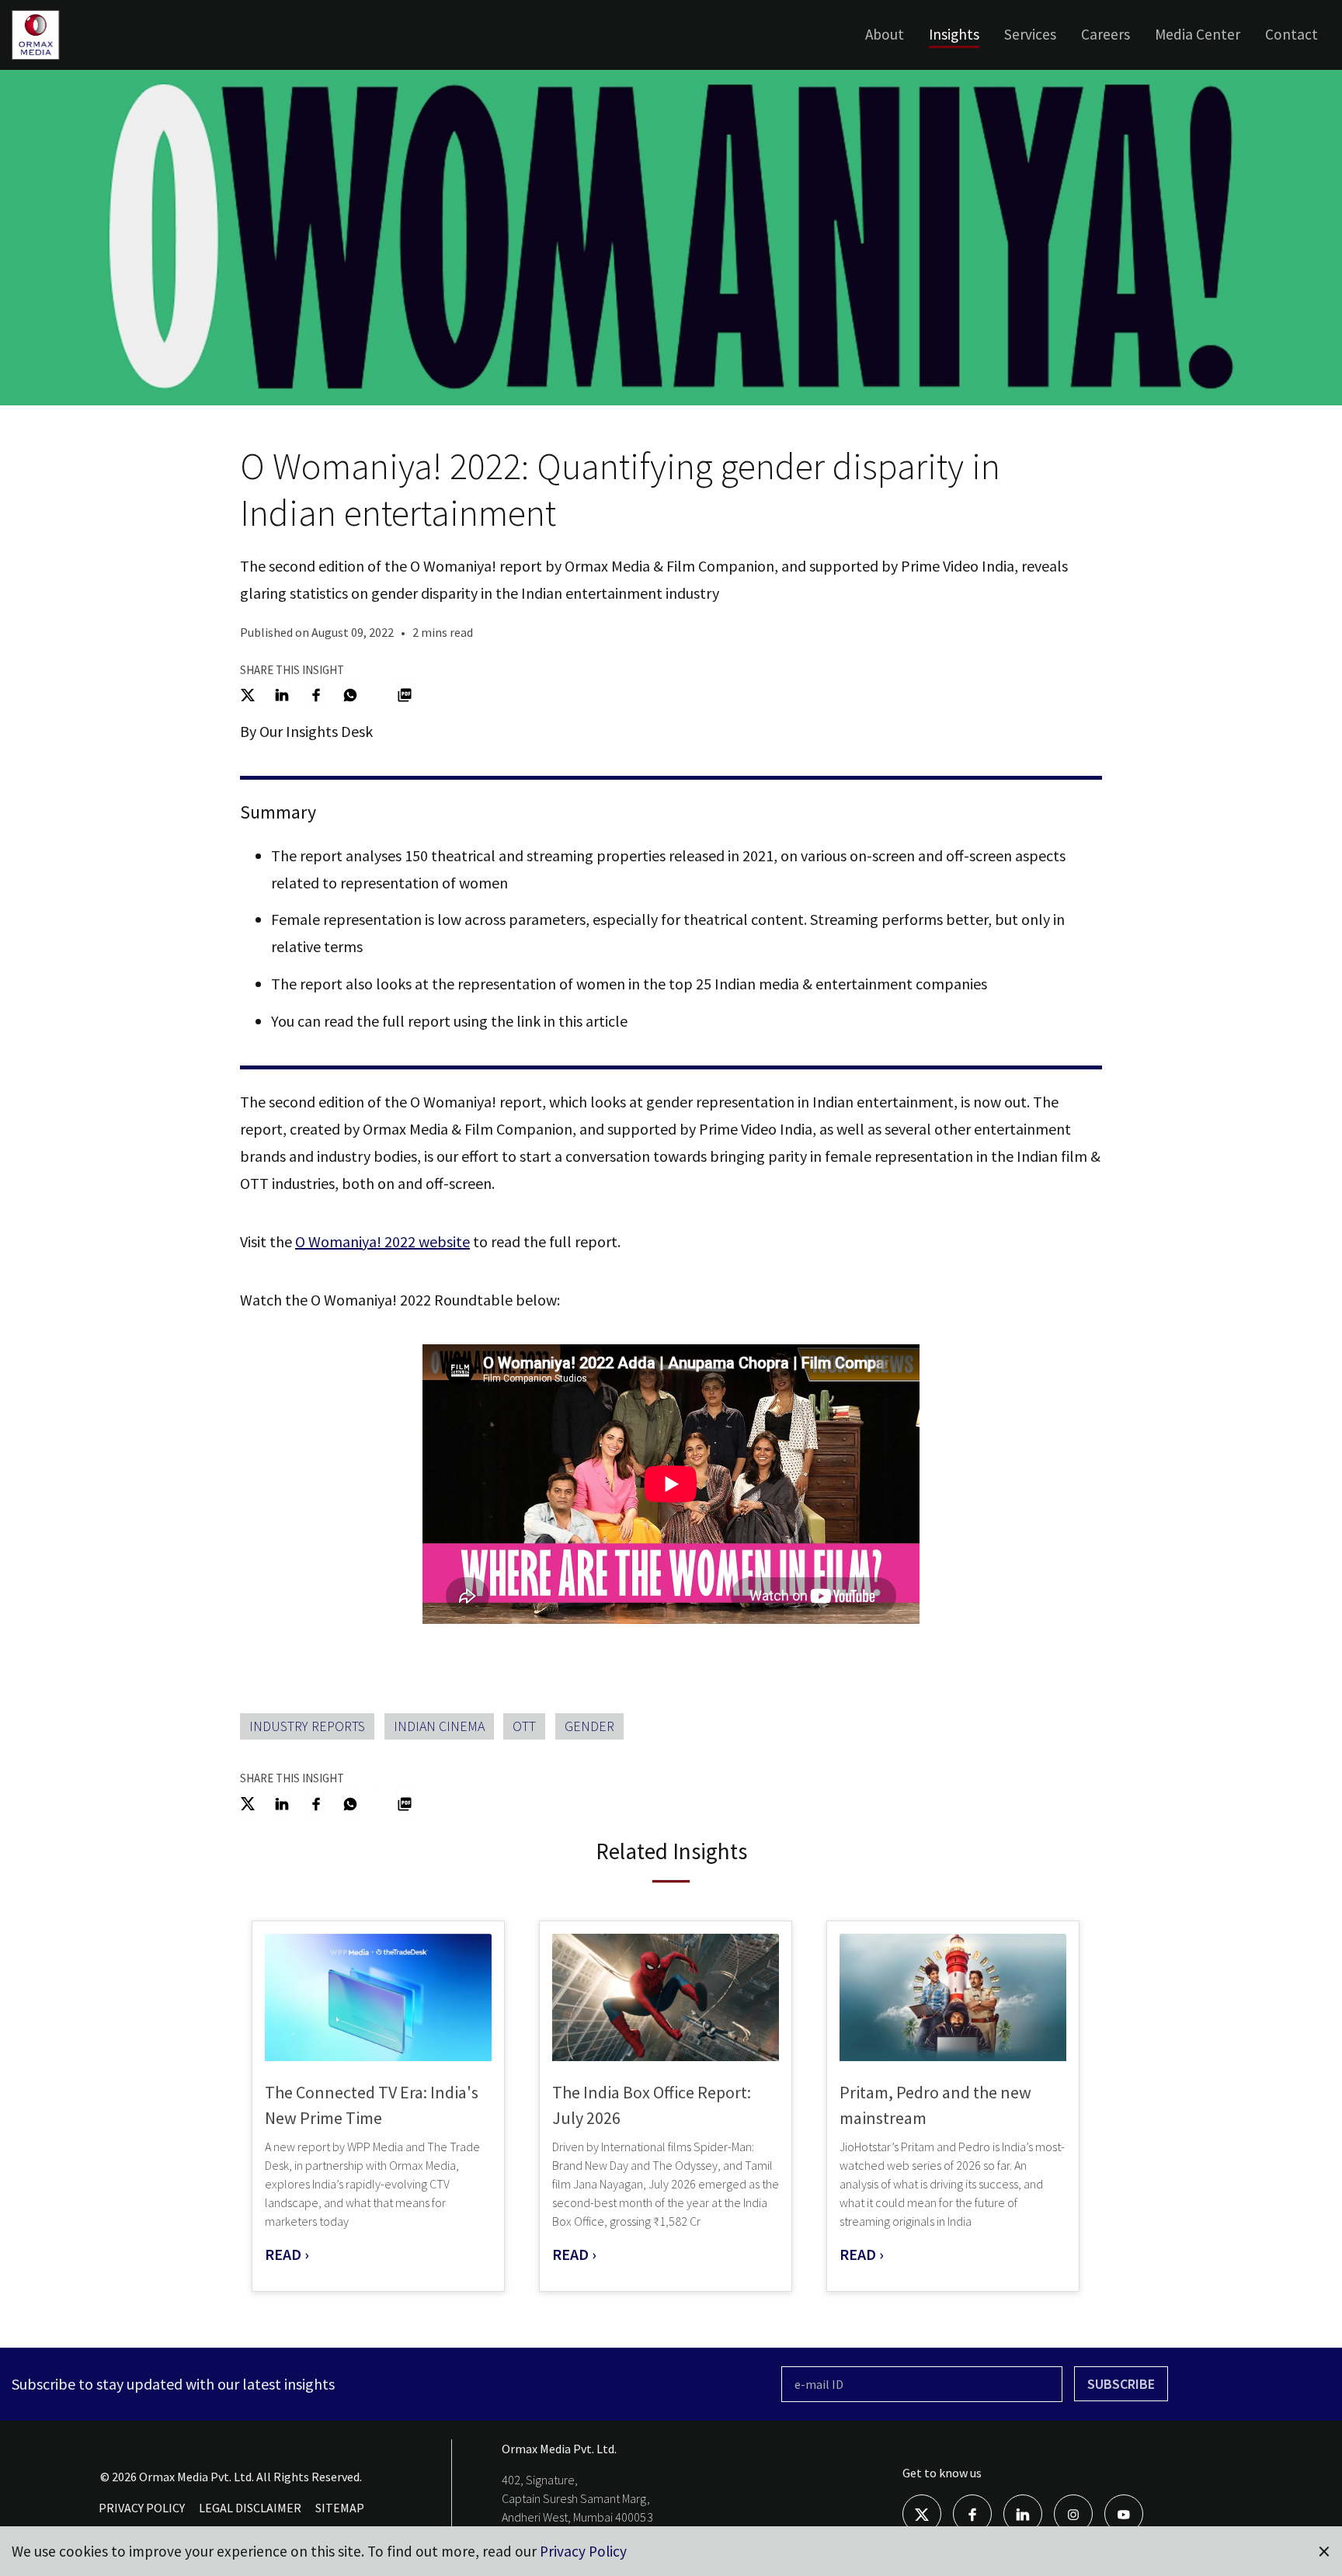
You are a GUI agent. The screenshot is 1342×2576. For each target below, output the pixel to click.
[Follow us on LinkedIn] (1023, 2513)
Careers (1106, 34)
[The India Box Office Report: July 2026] (666, 1998)
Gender (589, 1726)
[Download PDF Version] (405, 693)
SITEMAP (340, 2508)
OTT (524, 1726)
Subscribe (1121, 2384)
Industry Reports (307, 1726)
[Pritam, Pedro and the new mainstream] (953, 1998)
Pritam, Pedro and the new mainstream (935, 2105)
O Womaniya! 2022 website (382, 1241)
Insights (954, 34)
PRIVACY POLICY (142, 2508)
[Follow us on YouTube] (1124, 2513)
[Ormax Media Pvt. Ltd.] (59, 58)
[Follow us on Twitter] (922, 2513)
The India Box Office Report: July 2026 (652, 2105)
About (885, 34)
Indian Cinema (439, 1726)
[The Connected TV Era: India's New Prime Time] (378, 1998)
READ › (287, 2254)
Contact (1292, 34)
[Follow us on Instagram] (1073, 2513)
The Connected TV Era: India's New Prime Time (372, 2105)
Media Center (1198, 34)
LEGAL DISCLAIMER (250, 2508)
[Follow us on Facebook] (972, 2513)
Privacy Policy (583, 2551)
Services (1030, 34)
